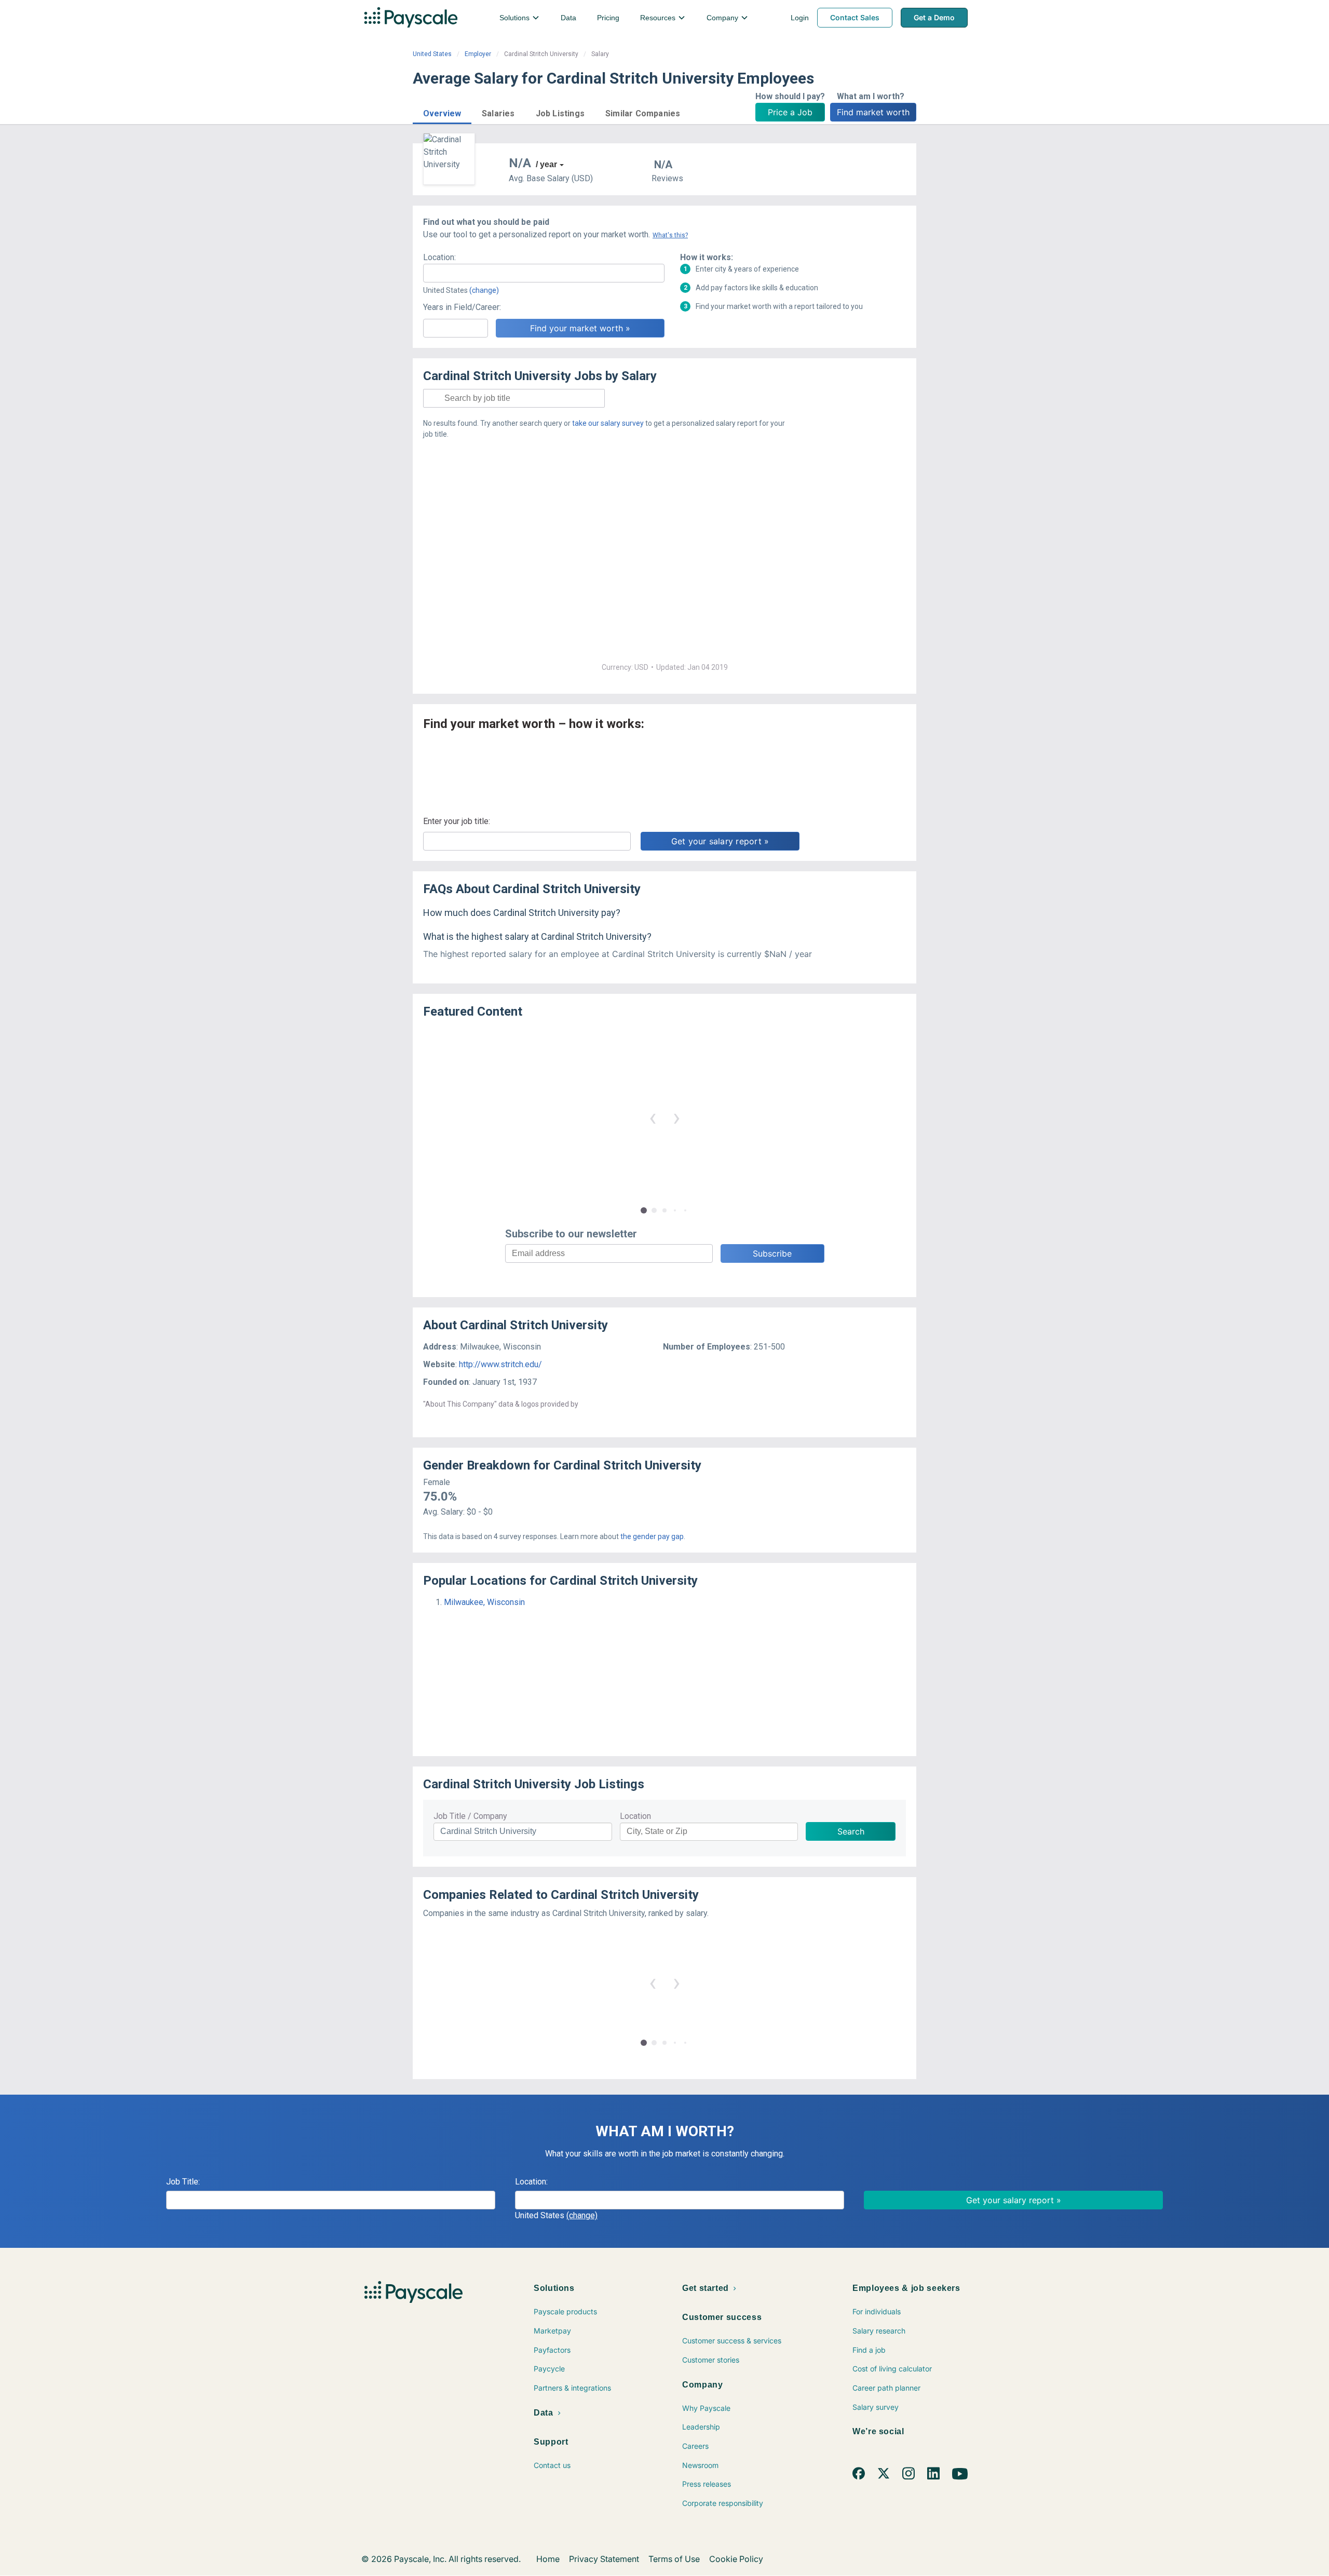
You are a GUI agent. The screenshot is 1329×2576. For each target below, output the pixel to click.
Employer (478, 54)
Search (851, 1831)
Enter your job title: (457, 821)
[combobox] (544, 273)
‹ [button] (653, 1117)
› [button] (676, 1117)
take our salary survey (608, 423)
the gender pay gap (652, 1536)
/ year (546, 164)
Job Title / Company (470, 1816)
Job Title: (183, 2182)
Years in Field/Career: (462, 307)
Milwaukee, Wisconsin (484, 1602)
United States (432, 54)
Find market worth (873, 112)
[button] (442, 112)
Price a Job (790, 112)
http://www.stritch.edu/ (500, 1364)
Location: (439, 257)
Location (635, 1816)
